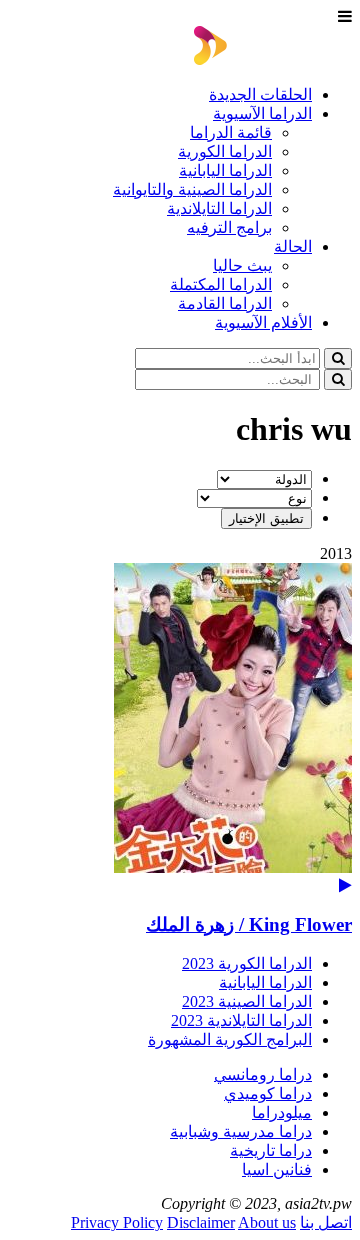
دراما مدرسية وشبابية (241, 1131)
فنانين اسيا (277, 1169)
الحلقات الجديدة (260, 94)
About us (267, 1222)
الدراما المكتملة (221, 284)
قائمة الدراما (231, 132)
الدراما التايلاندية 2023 (241, 1020)
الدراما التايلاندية (219, 208)
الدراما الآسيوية (262, 113)
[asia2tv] (273, 59)
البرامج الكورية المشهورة (230, 1039)
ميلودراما (282, 1112)
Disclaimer (201, 1222)
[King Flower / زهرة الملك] (180, 728)
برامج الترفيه (229, 227)
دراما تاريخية (271, 1150)
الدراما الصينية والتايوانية (192, 189)
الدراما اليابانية (225, 170)
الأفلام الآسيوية (263, 322)
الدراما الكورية (225, 151)
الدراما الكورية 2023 (247, 963)
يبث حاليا (242, 265)
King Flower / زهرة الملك (249, 924)
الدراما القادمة (225, 303)
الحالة (293, 246)
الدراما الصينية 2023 (247, 1001)
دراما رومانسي (263, 1074)
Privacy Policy (117, 1222)
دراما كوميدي (268, 1093)
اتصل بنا (326, 1222)
